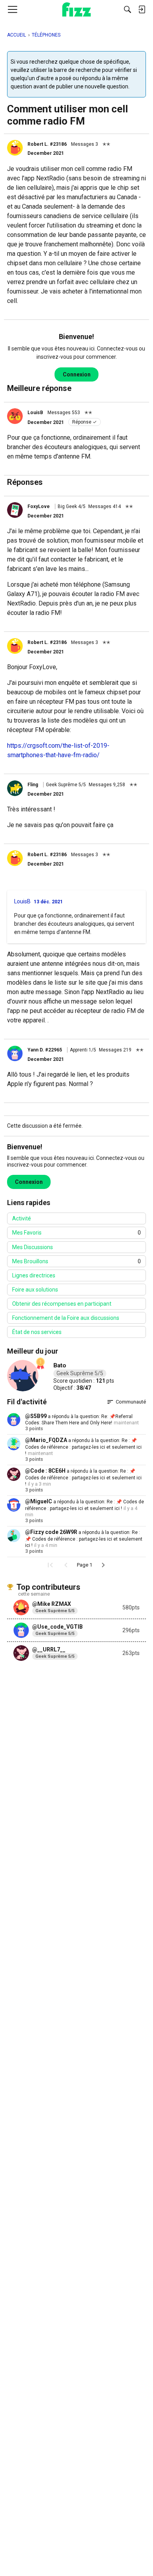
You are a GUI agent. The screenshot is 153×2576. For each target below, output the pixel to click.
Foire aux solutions (35, 1290)
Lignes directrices (34, 1275)
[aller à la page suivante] (103, 1565)
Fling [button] (33, 785)
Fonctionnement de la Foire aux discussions (66, 1318)
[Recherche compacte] (127, 9)
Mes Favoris (76, 1233)
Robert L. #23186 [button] (47, 144)
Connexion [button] (77, 374)
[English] (77, 9)
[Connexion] (142, 9)
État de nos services (37, 1332)
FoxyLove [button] (39, 506)
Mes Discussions (33, 1247)
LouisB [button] (35, 413)
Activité (22, 1218)
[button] (15, 148)
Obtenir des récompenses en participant (62, 1304)
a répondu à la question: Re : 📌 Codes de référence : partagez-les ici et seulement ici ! (83, 1447)
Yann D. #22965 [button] (45, 1050)
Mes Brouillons (76, 1261)
